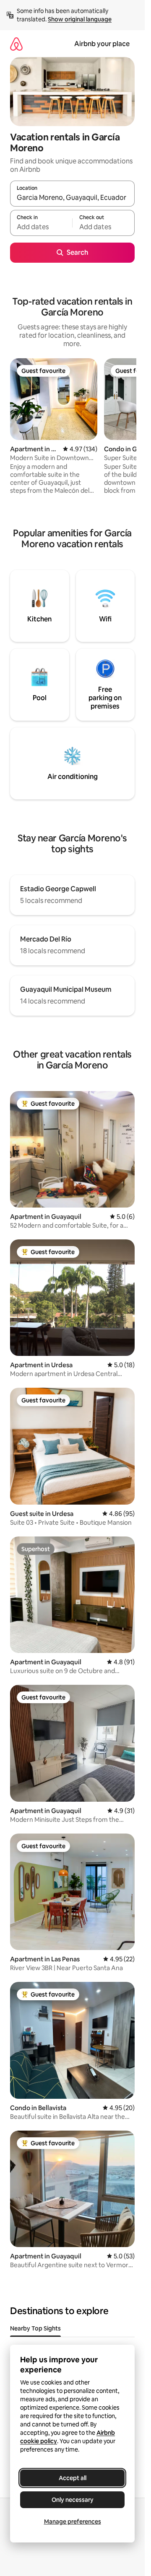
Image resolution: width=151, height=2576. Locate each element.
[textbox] (41, 227)
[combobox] (72, 197)
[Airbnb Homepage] (16, 44)
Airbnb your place (102, 44)
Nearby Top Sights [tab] (35, 2328)
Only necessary (73, 2500)
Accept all (73, 2478)
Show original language (80, 19)
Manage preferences (73, 2522)
